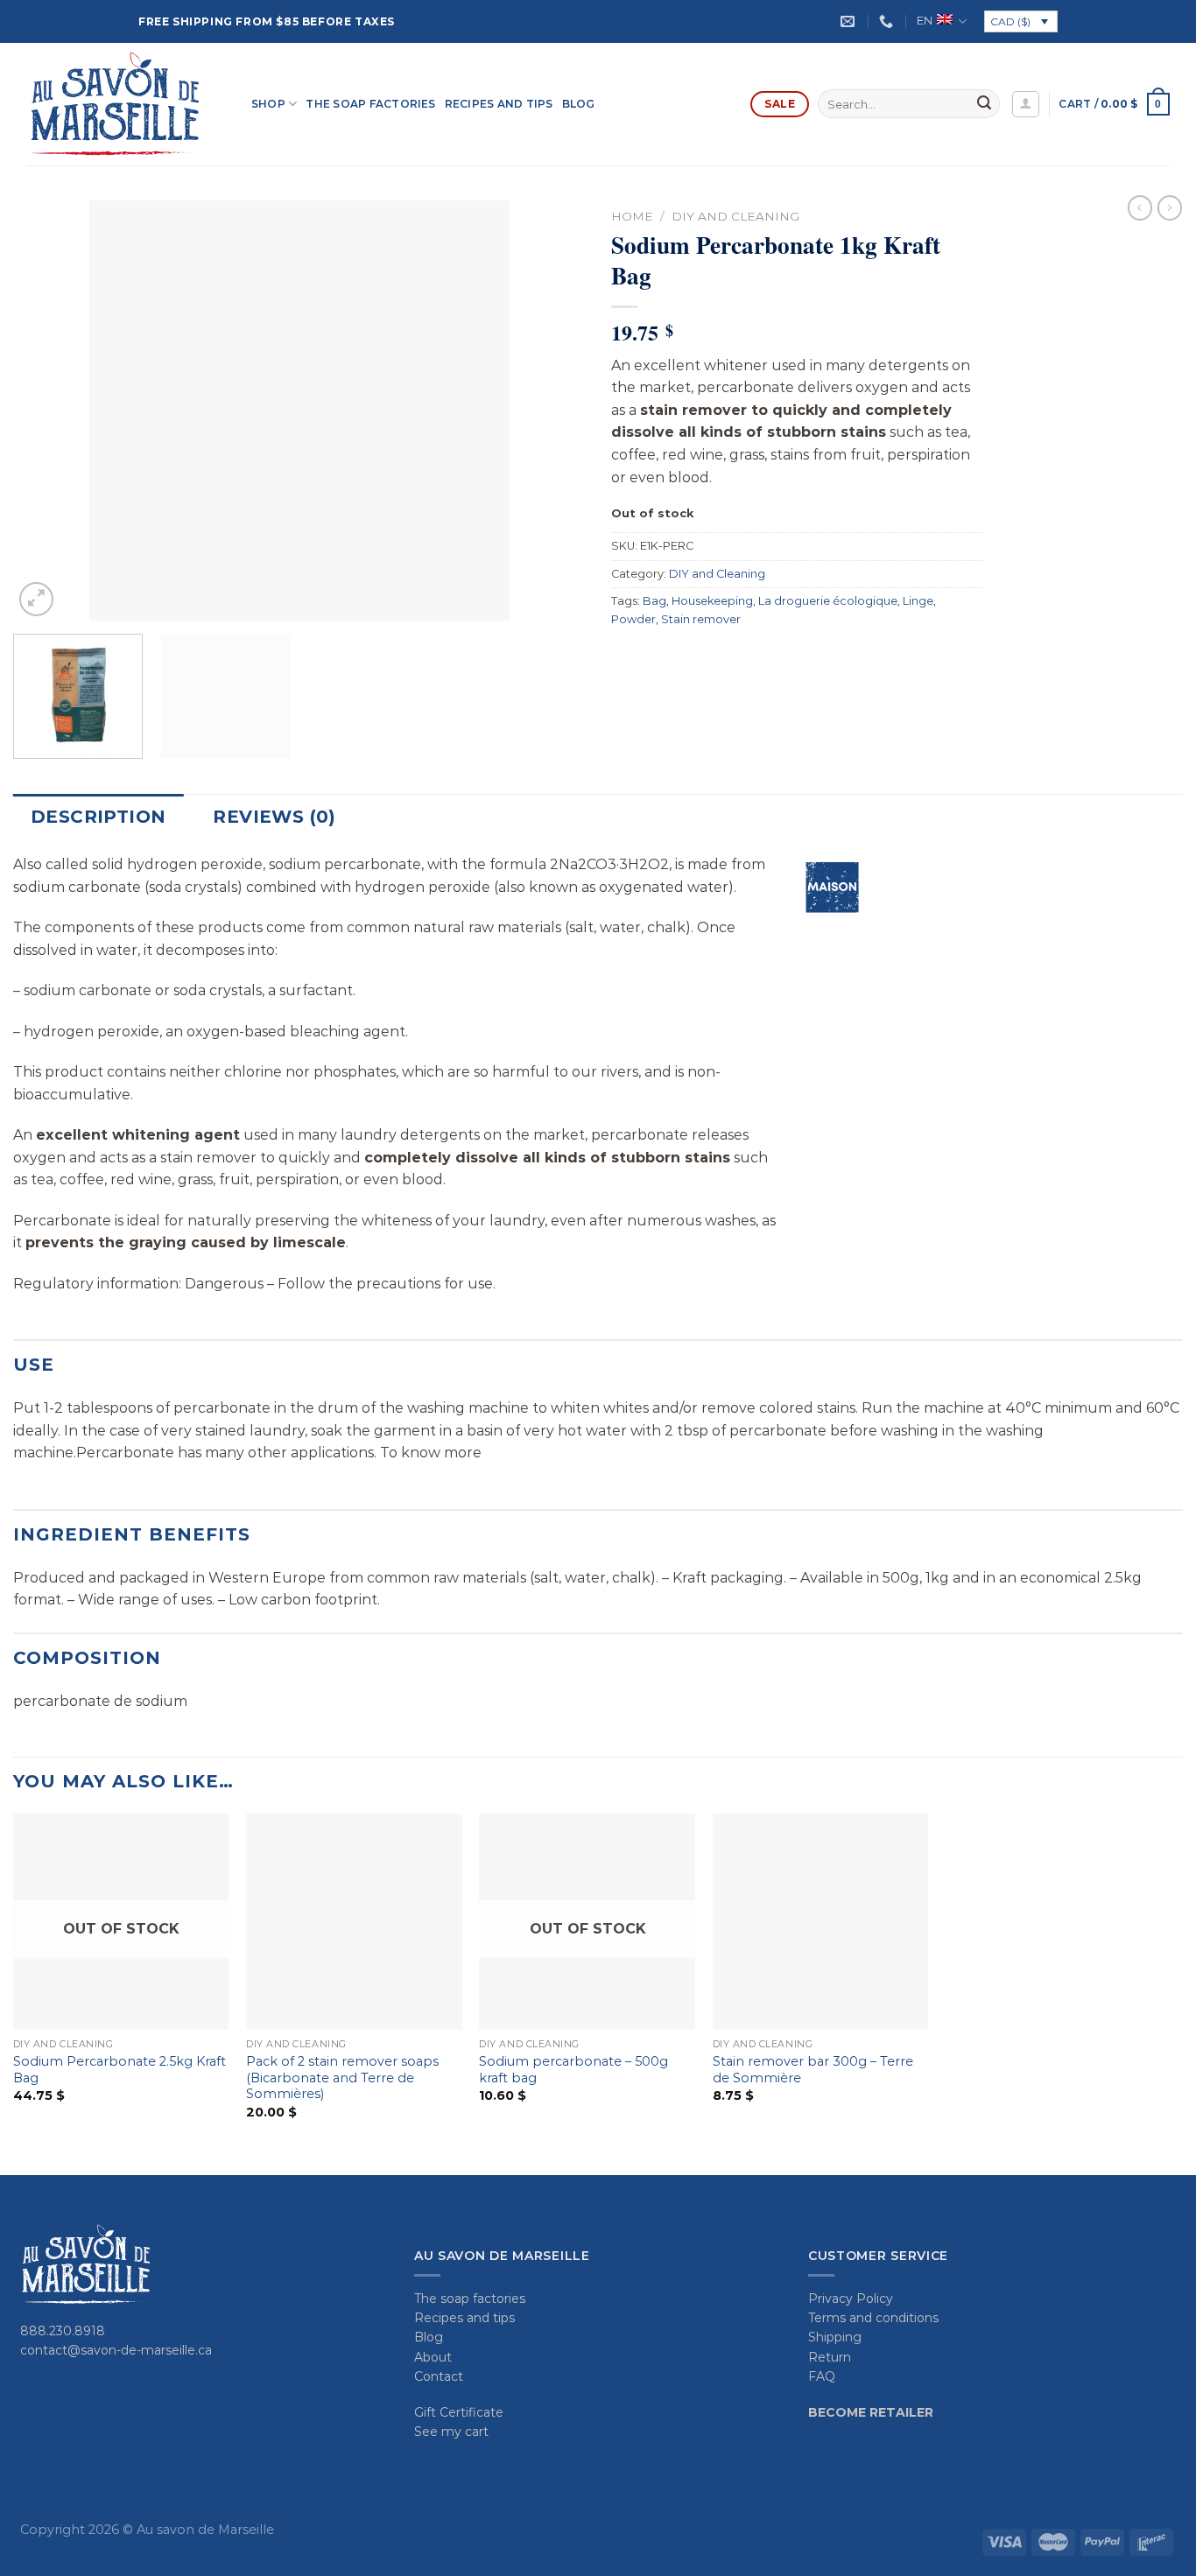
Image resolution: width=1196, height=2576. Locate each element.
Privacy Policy (851, 2299)
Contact (439, 2376)
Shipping (835, 2337)
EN (925, 21)
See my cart (451, 2432)
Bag (654, 601)
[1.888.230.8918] (888, 21)
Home (632, 216)
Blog (579, 104)
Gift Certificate (459, 2412)
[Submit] (984, 104)
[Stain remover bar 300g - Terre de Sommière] (821, 1922)
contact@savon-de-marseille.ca (116, 2350)
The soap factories (370, 104)
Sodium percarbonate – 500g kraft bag (573, 2070)
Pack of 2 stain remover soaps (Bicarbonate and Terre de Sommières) (342, 2078)
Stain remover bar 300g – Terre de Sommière (813, 2070)
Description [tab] (98, 817)
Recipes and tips (499, 104)
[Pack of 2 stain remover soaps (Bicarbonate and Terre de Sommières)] (354, 1922)
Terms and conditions (873, 2318)
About (433, 2357)
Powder (633, 619)
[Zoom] (36, 599)
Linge (918, 601)
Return (830, 2357)
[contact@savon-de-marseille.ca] (850, 21)
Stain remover (701, 619)
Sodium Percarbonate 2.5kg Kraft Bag (120, 2070)
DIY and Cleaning (735, 216)
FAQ (822, 2376)
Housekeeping (712, 601)
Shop (268, 104)
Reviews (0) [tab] (274, 817)
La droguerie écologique (828, 601)
